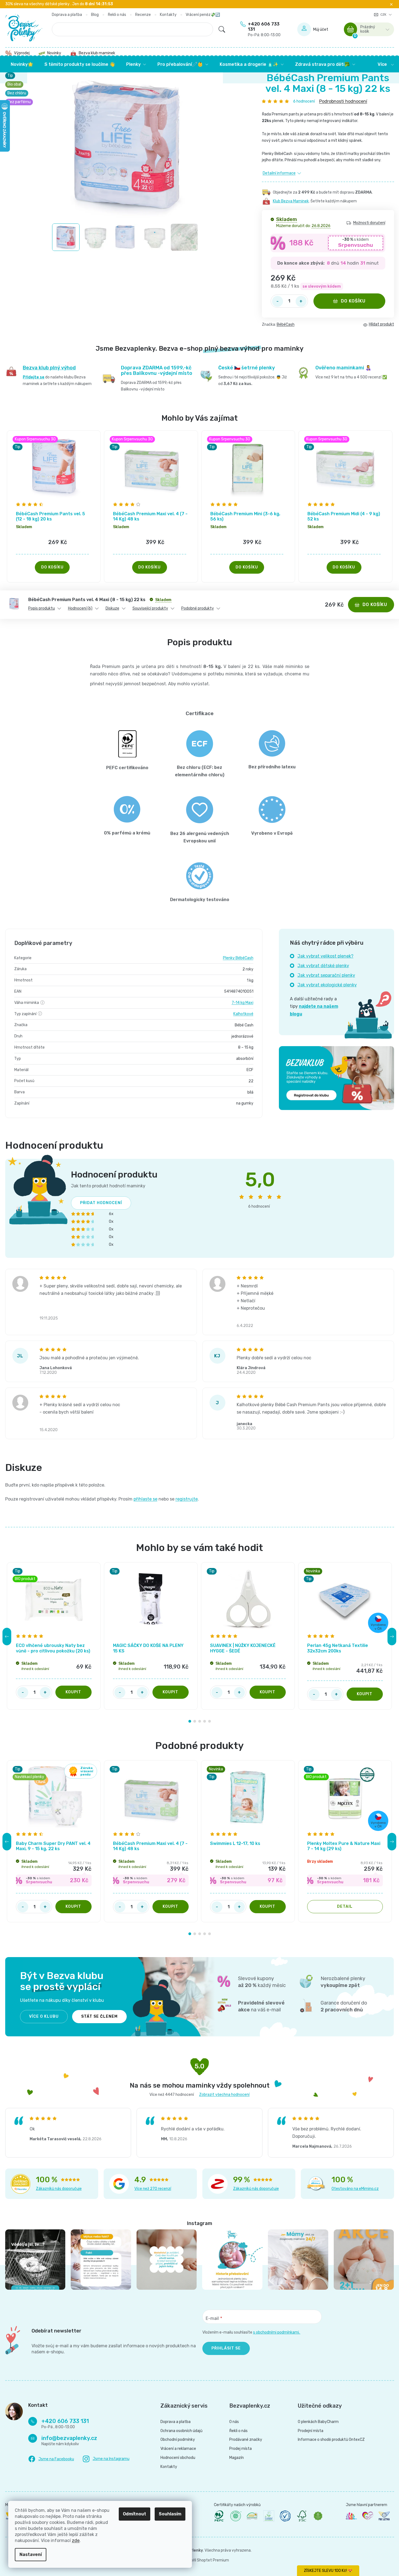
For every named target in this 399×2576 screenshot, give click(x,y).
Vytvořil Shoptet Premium (206, 2560)
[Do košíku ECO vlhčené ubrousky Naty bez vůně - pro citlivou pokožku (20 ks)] (73, 1692)
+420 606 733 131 (264, 29)
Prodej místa (240, 2449)
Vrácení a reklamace (178, 2449)
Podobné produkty (198, 608)
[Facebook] (51, 2459)
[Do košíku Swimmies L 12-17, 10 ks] (268, 1907)
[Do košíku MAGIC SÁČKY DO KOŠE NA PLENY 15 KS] (171, 1692)
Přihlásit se (226, 2348)
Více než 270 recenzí (153, 2189)
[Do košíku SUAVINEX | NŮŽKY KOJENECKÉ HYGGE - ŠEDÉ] (268, 1692)
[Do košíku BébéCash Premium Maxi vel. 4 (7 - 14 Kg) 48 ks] (171, 1907)
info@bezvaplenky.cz (69, 2438)
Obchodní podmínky (178, 2440)
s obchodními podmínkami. (277, 2332)
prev (7, 1637)
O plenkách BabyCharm (318, 2422)
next (392, 1637)
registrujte (187, 1499)
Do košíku (353, 301)
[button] (54, 551)
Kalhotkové (243, 1014)
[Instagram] (106, 2459)
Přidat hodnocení (101, 1203)
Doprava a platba (67, 15)
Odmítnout (135, 2514)
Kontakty (168, 15)
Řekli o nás (117, 15)
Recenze (143, 15)
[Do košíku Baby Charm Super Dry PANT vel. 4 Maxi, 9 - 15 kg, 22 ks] (73, 1907)
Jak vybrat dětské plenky (323, 966)
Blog (95, 15)
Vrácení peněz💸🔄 (203, 15)
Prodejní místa (311, 2431)
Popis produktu (42, 608)
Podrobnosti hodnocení (343, 101)
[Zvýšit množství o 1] (301, 301)
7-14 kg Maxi (243, 1003)
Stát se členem (99, 2016)
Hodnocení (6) (80, 608)
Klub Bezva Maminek (291, 201)
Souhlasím (170, 2514)
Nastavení (31, 2554)
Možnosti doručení (369, 223)
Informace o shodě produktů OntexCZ (331, 2440)
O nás (234, 2422)
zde (76, 2540)
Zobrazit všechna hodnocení (224, 2095)
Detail (345, 1906)
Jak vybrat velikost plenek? (326, 956)
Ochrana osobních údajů (181, 2431)
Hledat (222, 29)
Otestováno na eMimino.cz (355, 2189)
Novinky (54, 53)
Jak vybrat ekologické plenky (327, 985)
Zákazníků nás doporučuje (59, 2189)
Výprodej (22, 53)
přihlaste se (145, 1499)
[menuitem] (22, 64)
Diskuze (112, 608)
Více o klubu (44, 2016)
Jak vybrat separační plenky (326, 975)
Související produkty (150, 608)
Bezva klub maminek (97, 53)
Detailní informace (279, 173)
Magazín (237, 2458)
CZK (384, 15)
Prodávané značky (246, 2440)
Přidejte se (34, 377)
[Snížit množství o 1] (278, 301)
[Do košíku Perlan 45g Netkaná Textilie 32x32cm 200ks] (365, 1694)
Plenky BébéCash (238, 958)
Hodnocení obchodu (178, 2458)
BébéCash (286, 325)
